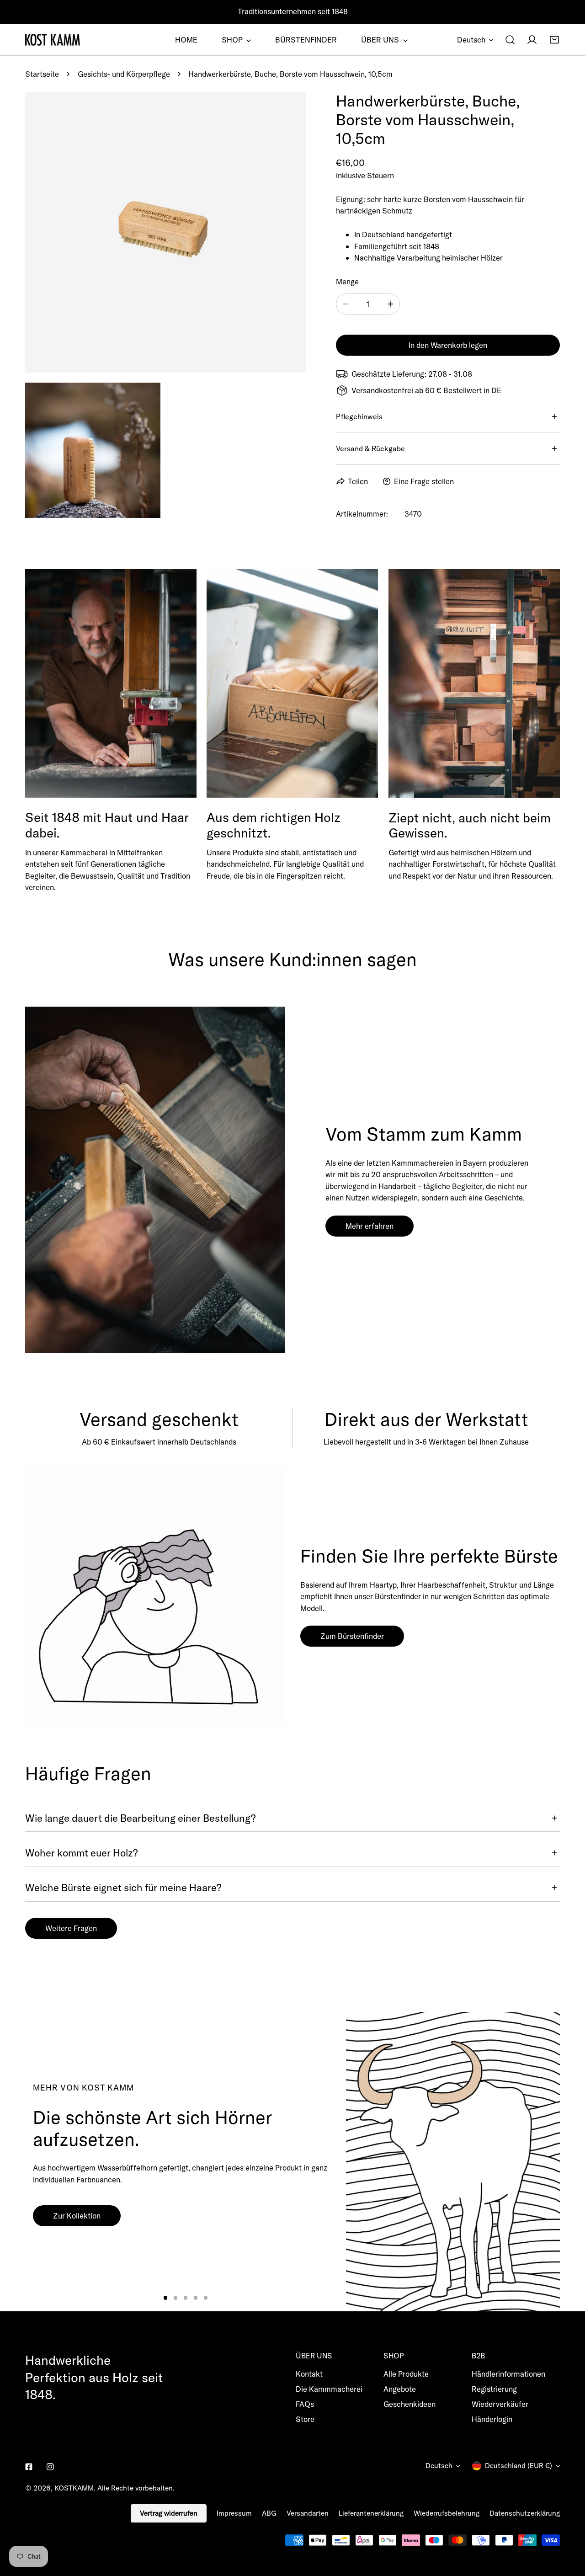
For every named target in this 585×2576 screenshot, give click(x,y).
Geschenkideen (409, 2404)
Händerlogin (492, 2419)
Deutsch (471, 40)
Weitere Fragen (71, 1928)
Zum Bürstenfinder (352, 1636)
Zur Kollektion (77, 2216)
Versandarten (308, 2513)
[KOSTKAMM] (53, 40)
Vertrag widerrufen (169, 2513)
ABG (269, 2513)
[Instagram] (50, 2467)
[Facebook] (29, 2467)
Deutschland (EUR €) (519, 2466)
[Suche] (510, 40)
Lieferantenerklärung (371, 2513)
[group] (453, 2162)
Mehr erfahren (370, 1226)
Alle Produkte (406, 2374)
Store (305, 2419)
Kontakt (309, 2374)
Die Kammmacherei (329, 2389)
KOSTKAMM (74, 2488)
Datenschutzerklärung (525, 2513)
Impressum (234, 2513)
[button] (554, 40)
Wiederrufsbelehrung (447, 2513)
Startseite (42, 74)
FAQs (305, 2404)
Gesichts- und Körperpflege (124, 74)
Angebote (400, 2389)
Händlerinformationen (508, 2374)
